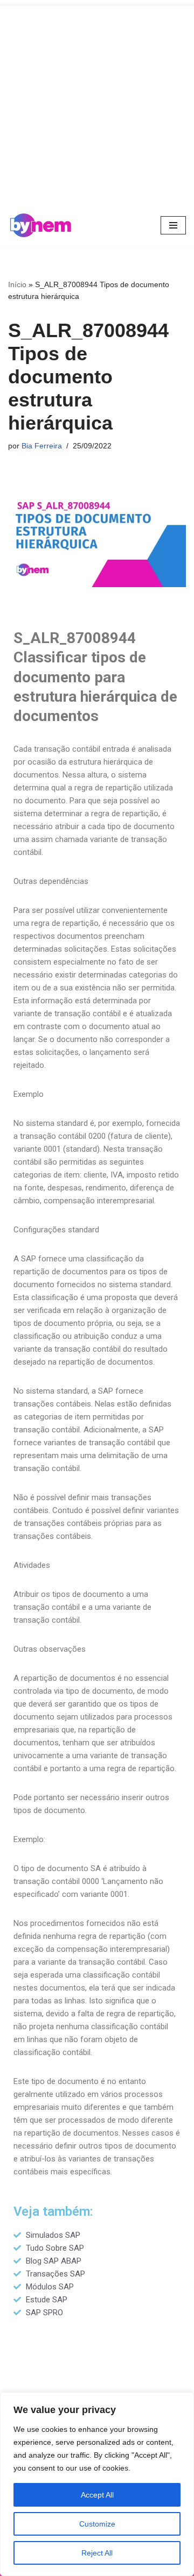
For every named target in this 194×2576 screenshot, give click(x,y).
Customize (97, 2524)
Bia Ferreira (42, 446)
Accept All (97, 2495)
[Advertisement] (97, 102)
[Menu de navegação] (173, 225)
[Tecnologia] (40, 225)
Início (17, 284)
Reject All (97, 2553)
